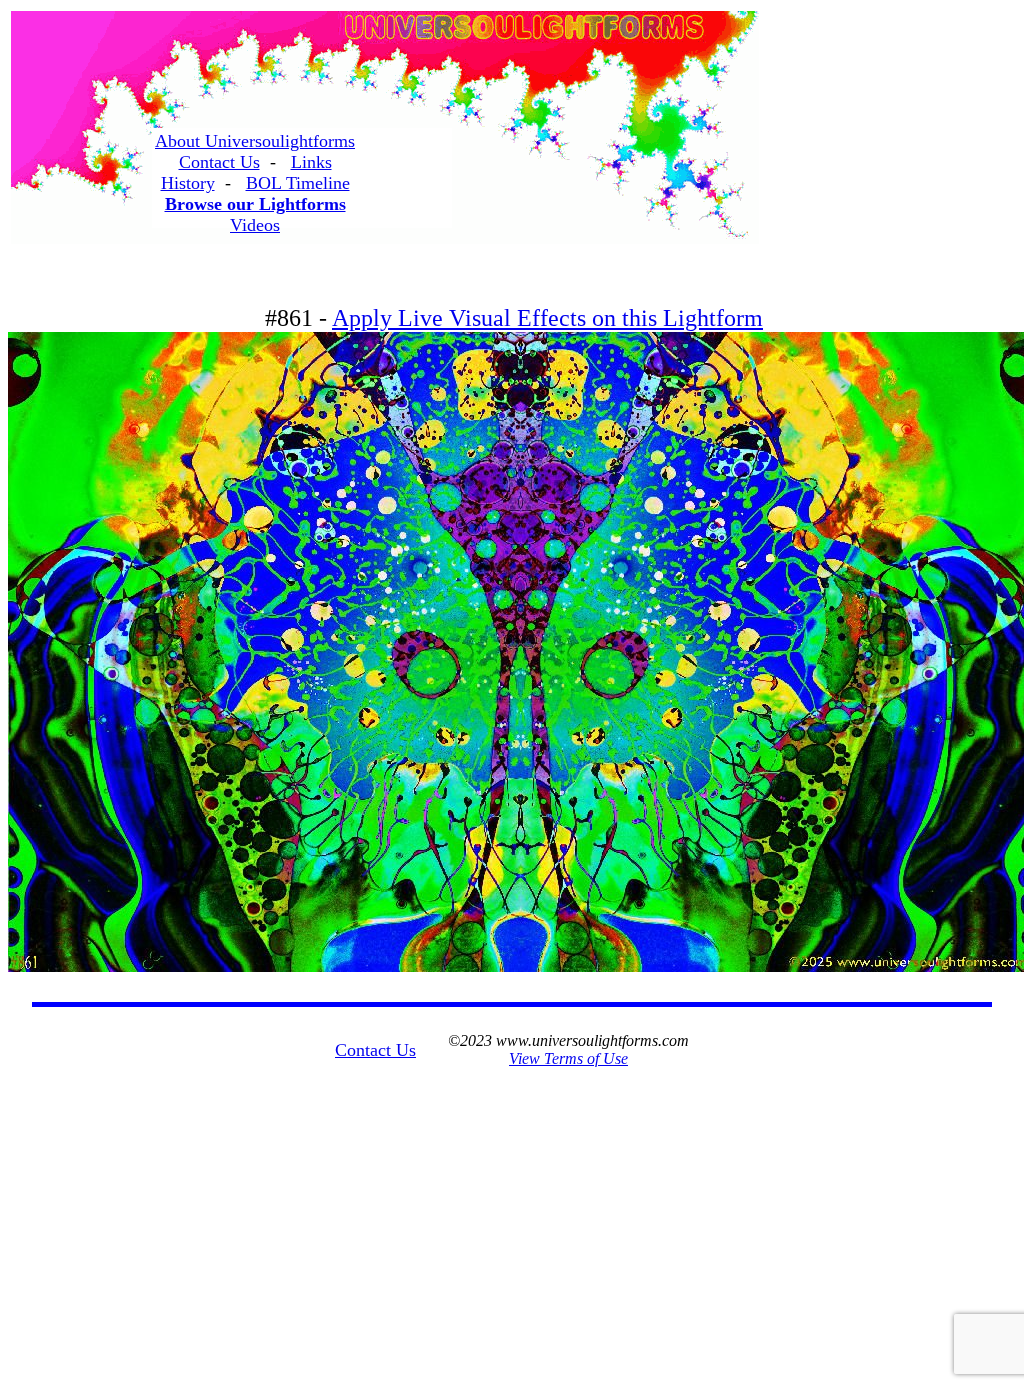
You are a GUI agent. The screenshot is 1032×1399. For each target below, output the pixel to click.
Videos (255, 225)
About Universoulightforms (255, 141)
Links (311, 162)
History (188, 183)
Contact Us (219, 162)
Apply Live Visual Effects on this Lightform (547, 318)
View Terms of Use (568, 1058)
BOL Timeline (298, 183)
